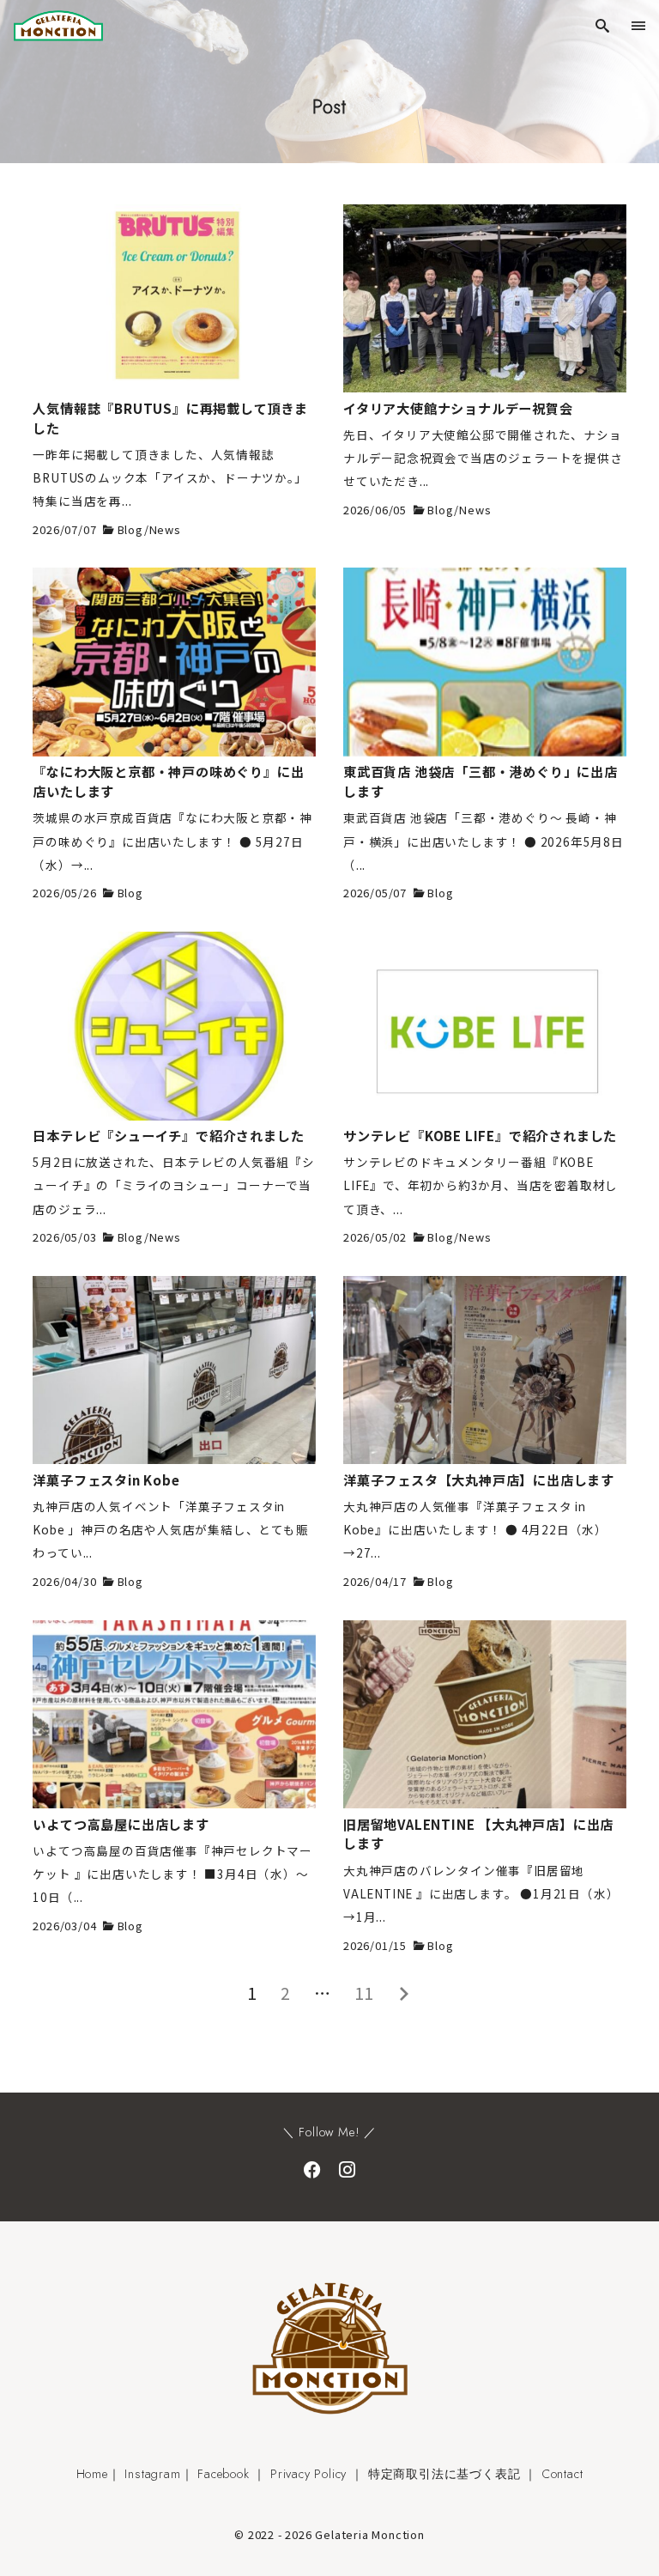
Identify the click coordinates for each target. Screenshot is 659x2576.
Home (92, 2474)
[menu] (641, 25)
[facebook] (312, 2169)
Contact (562, 2474)
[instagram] (347, 2169)
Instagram (152, 2474)
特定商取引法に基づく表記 (444, 2474)
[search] (602, 25)
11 (365, 1993)
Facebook (223, 2474)
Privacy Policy (308, 2474)
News (165, 529)
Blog (131, 529)
